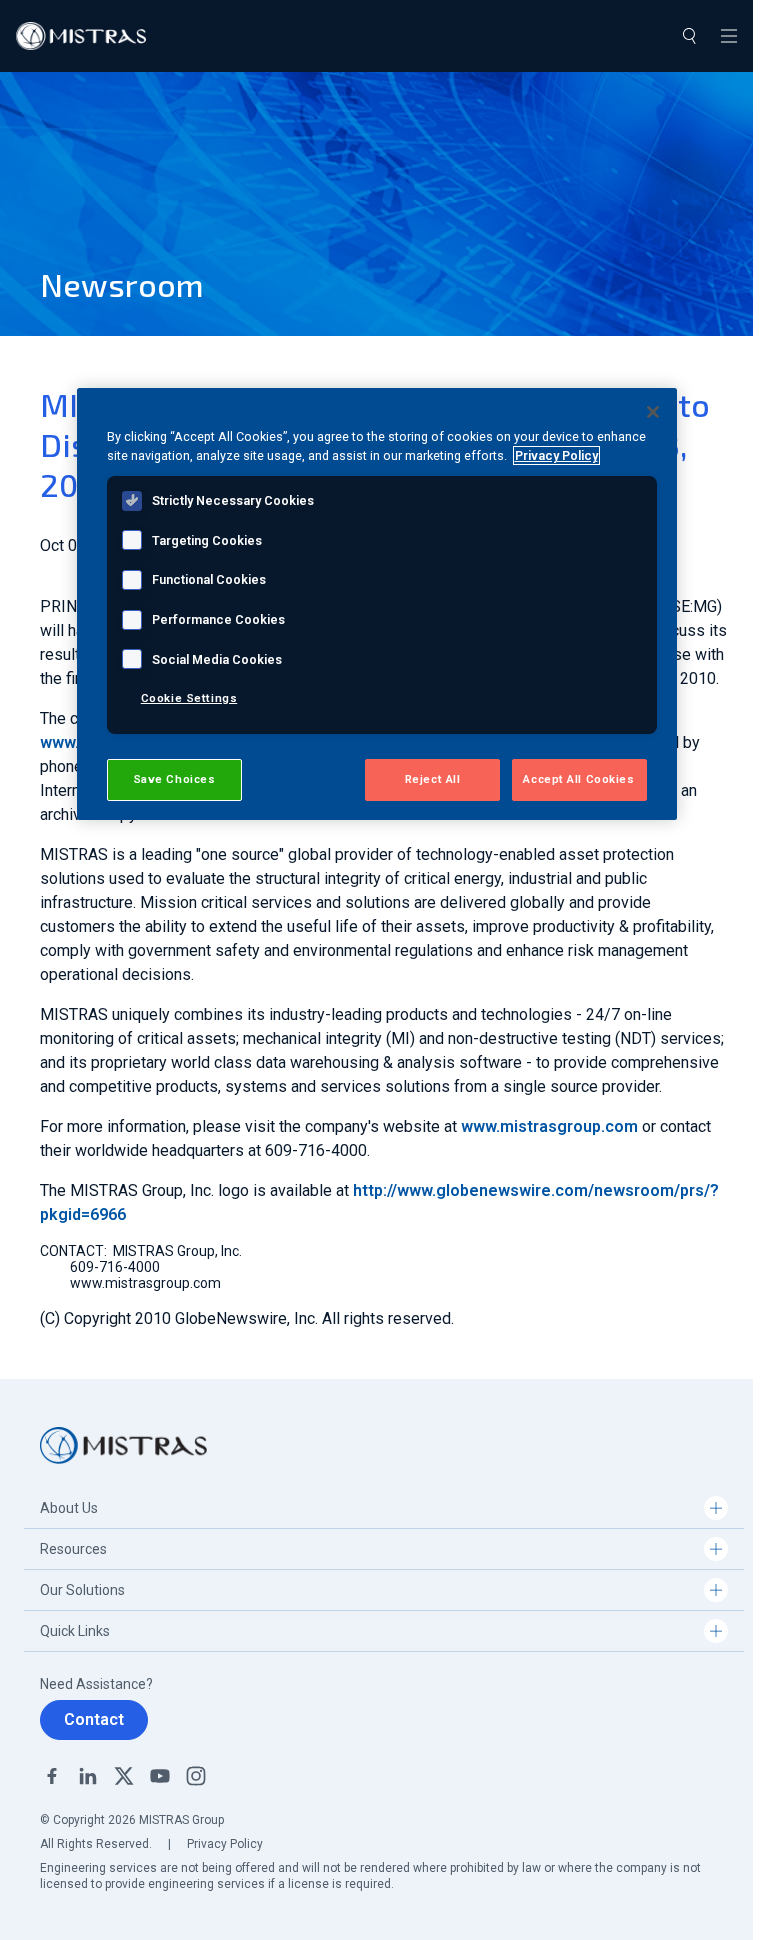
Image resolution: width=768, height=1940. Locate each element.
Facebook (52, 1776)
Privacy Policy (225, 1844)
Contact (94, 1719)
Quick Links (75, 1631)
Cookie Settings (189, 698)
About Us (69, 1508)
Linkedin (88, 1776)
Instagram (196, 1776)
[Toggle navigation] (729, 36)
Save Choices (174, 779)
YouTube (160, 1776)
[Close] (653, 412)
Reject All (433, 779)
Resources (73, 1549)
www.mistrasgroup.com (549, 1126)
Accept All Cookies (578, 779)
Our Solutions (82, 1590)
